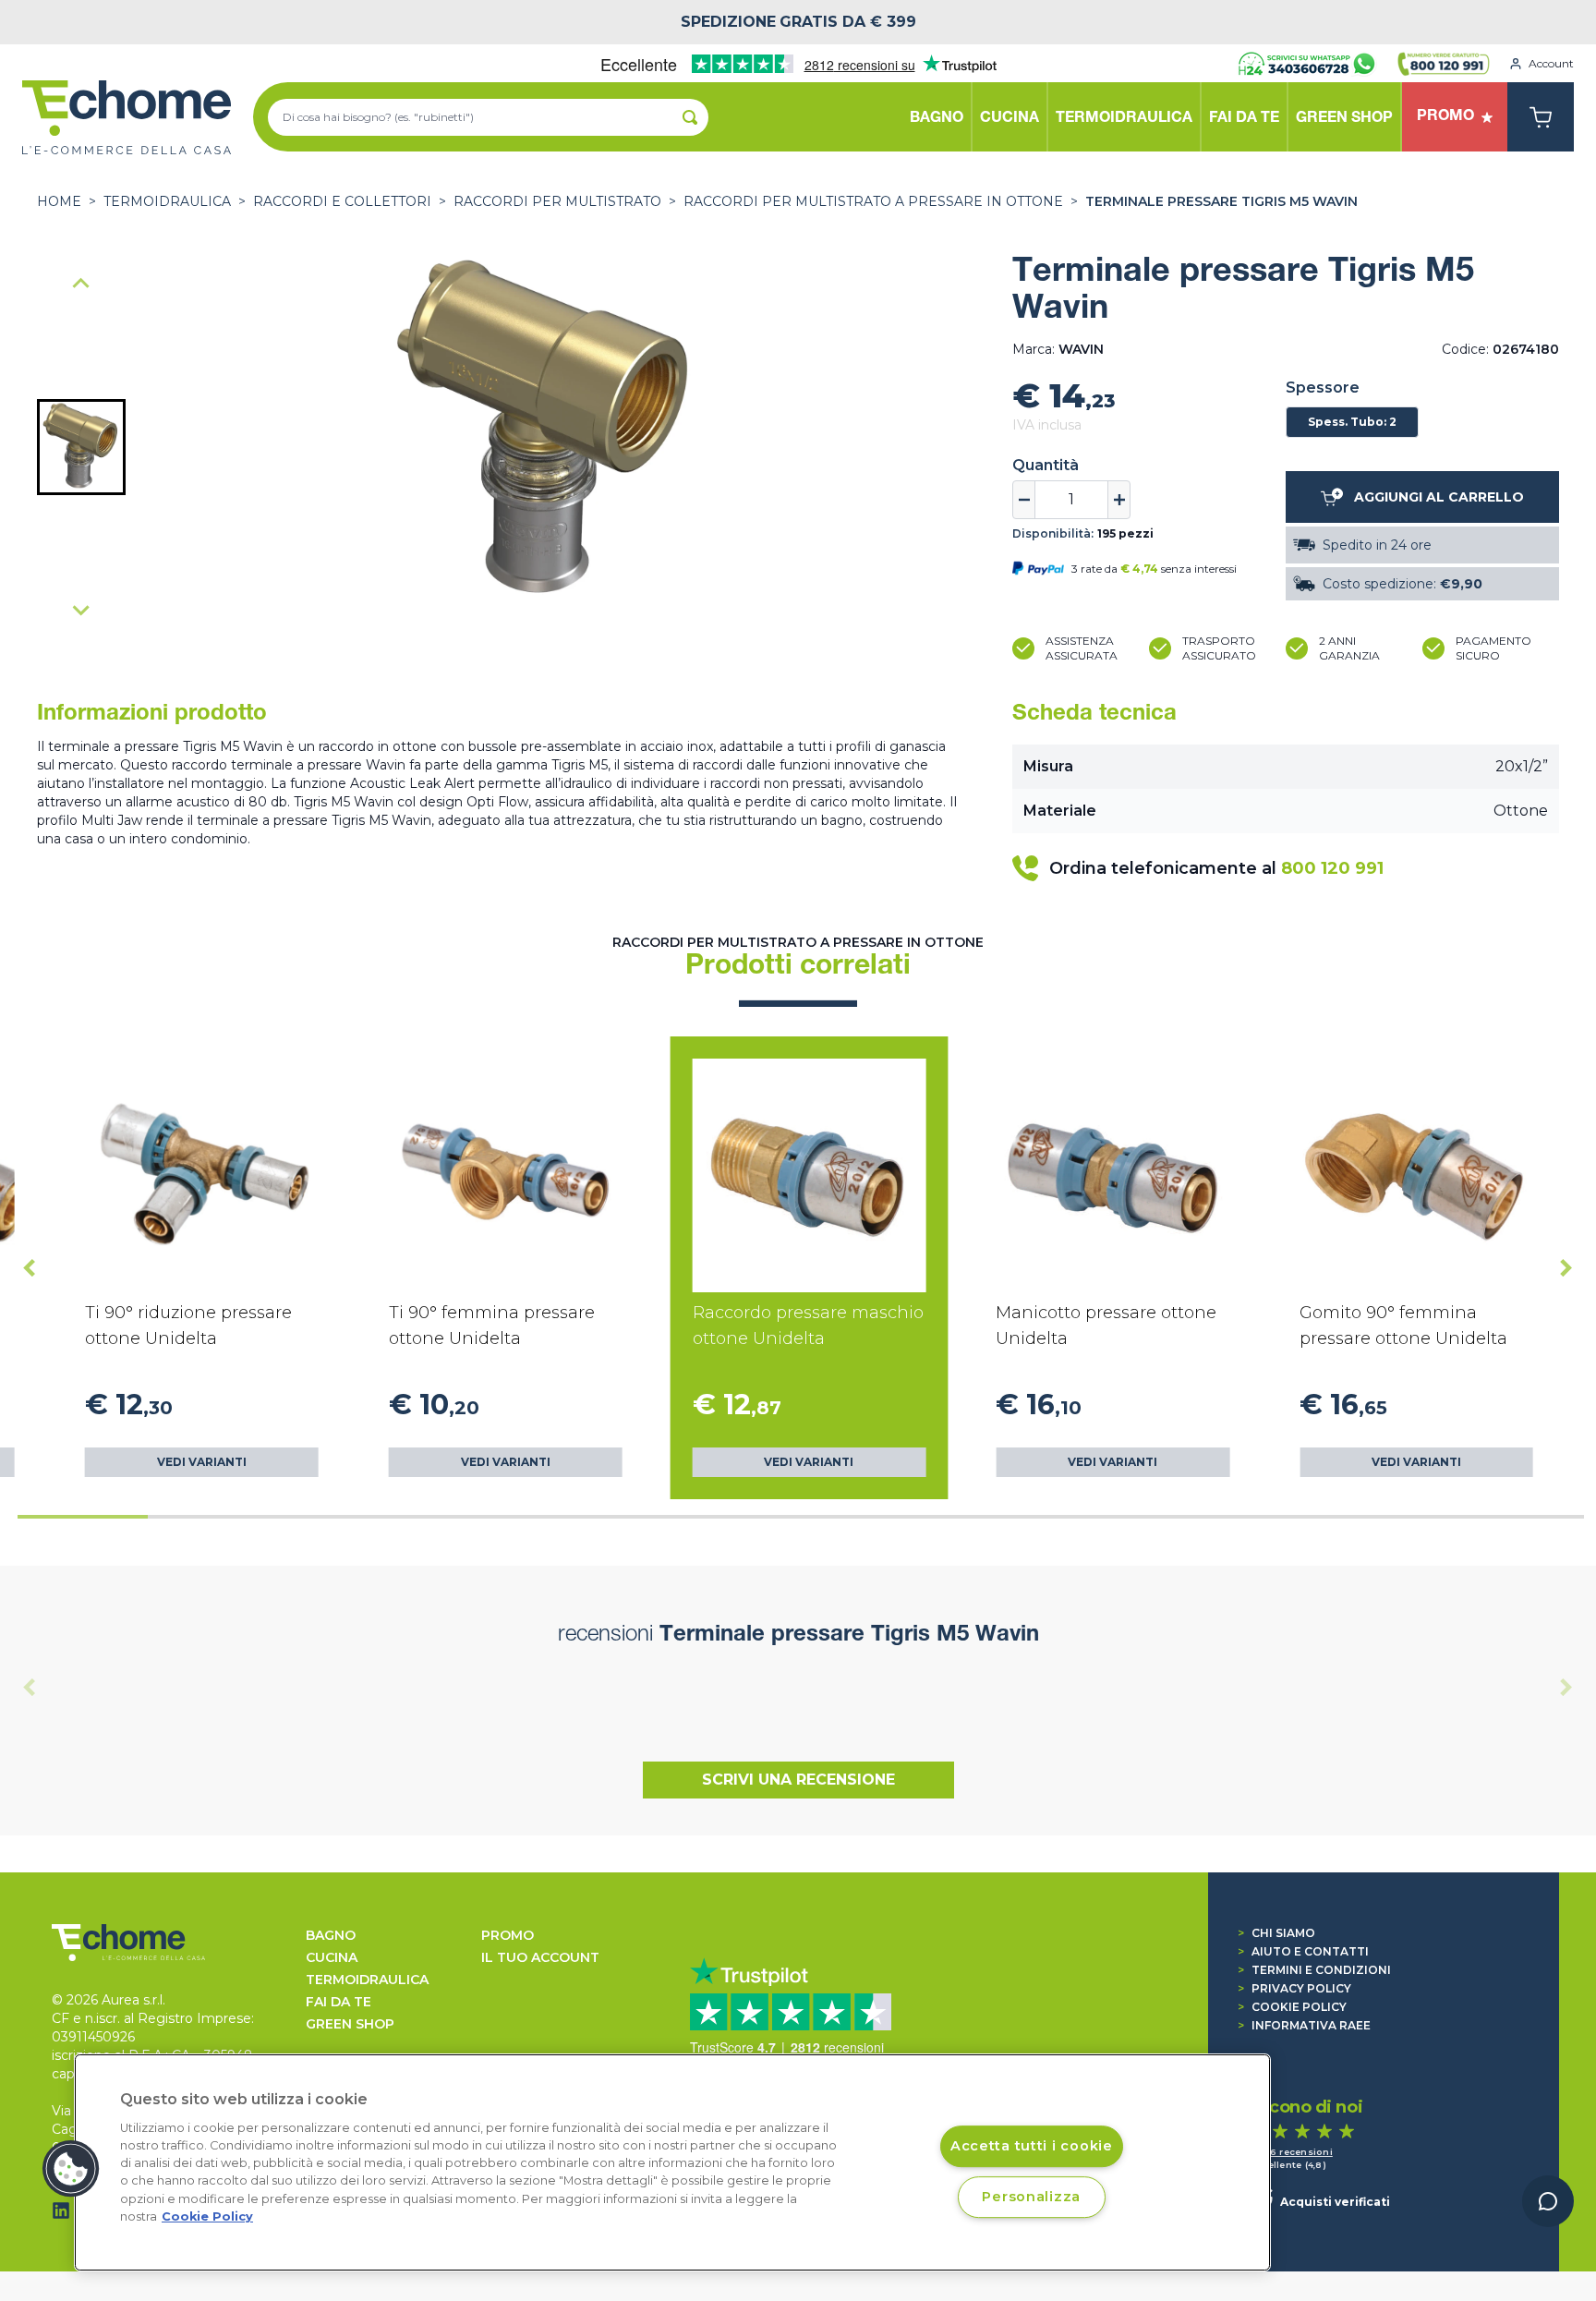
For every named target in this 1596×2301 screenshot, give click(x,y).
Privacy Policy (1294, 1988)
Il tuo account (540, 1957)
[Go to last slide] (30, 1267)
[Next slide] (81, 610)
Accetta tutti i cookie (1032, 2146)
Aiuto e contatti (1303, 1951)
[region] (672, 2162)
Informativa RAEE (1304, 2025)
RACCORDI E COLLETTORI (342, 201)
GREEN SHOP (350, 2024)
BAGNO (331, 1935)
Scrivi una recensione (798, 1780)
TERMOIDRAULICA (167, 201)
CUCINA (332, 1957)
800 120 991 (1332, 868)
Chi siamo (1276, 1933)
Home (59, 201)
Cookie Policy (1292, 2007)
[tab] (83, 1517)
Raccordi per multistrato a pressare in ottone (873, 201)
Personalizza (1031, 2197)
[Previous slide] (81, 285)
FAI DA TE (339, 2002)
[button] (81, 447)
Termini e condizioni (1314, 1970)
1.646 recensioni (1292, 2152)
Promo (508, 1935)
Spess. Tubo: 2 (1352, 422)
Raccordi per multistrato (557, 201)
